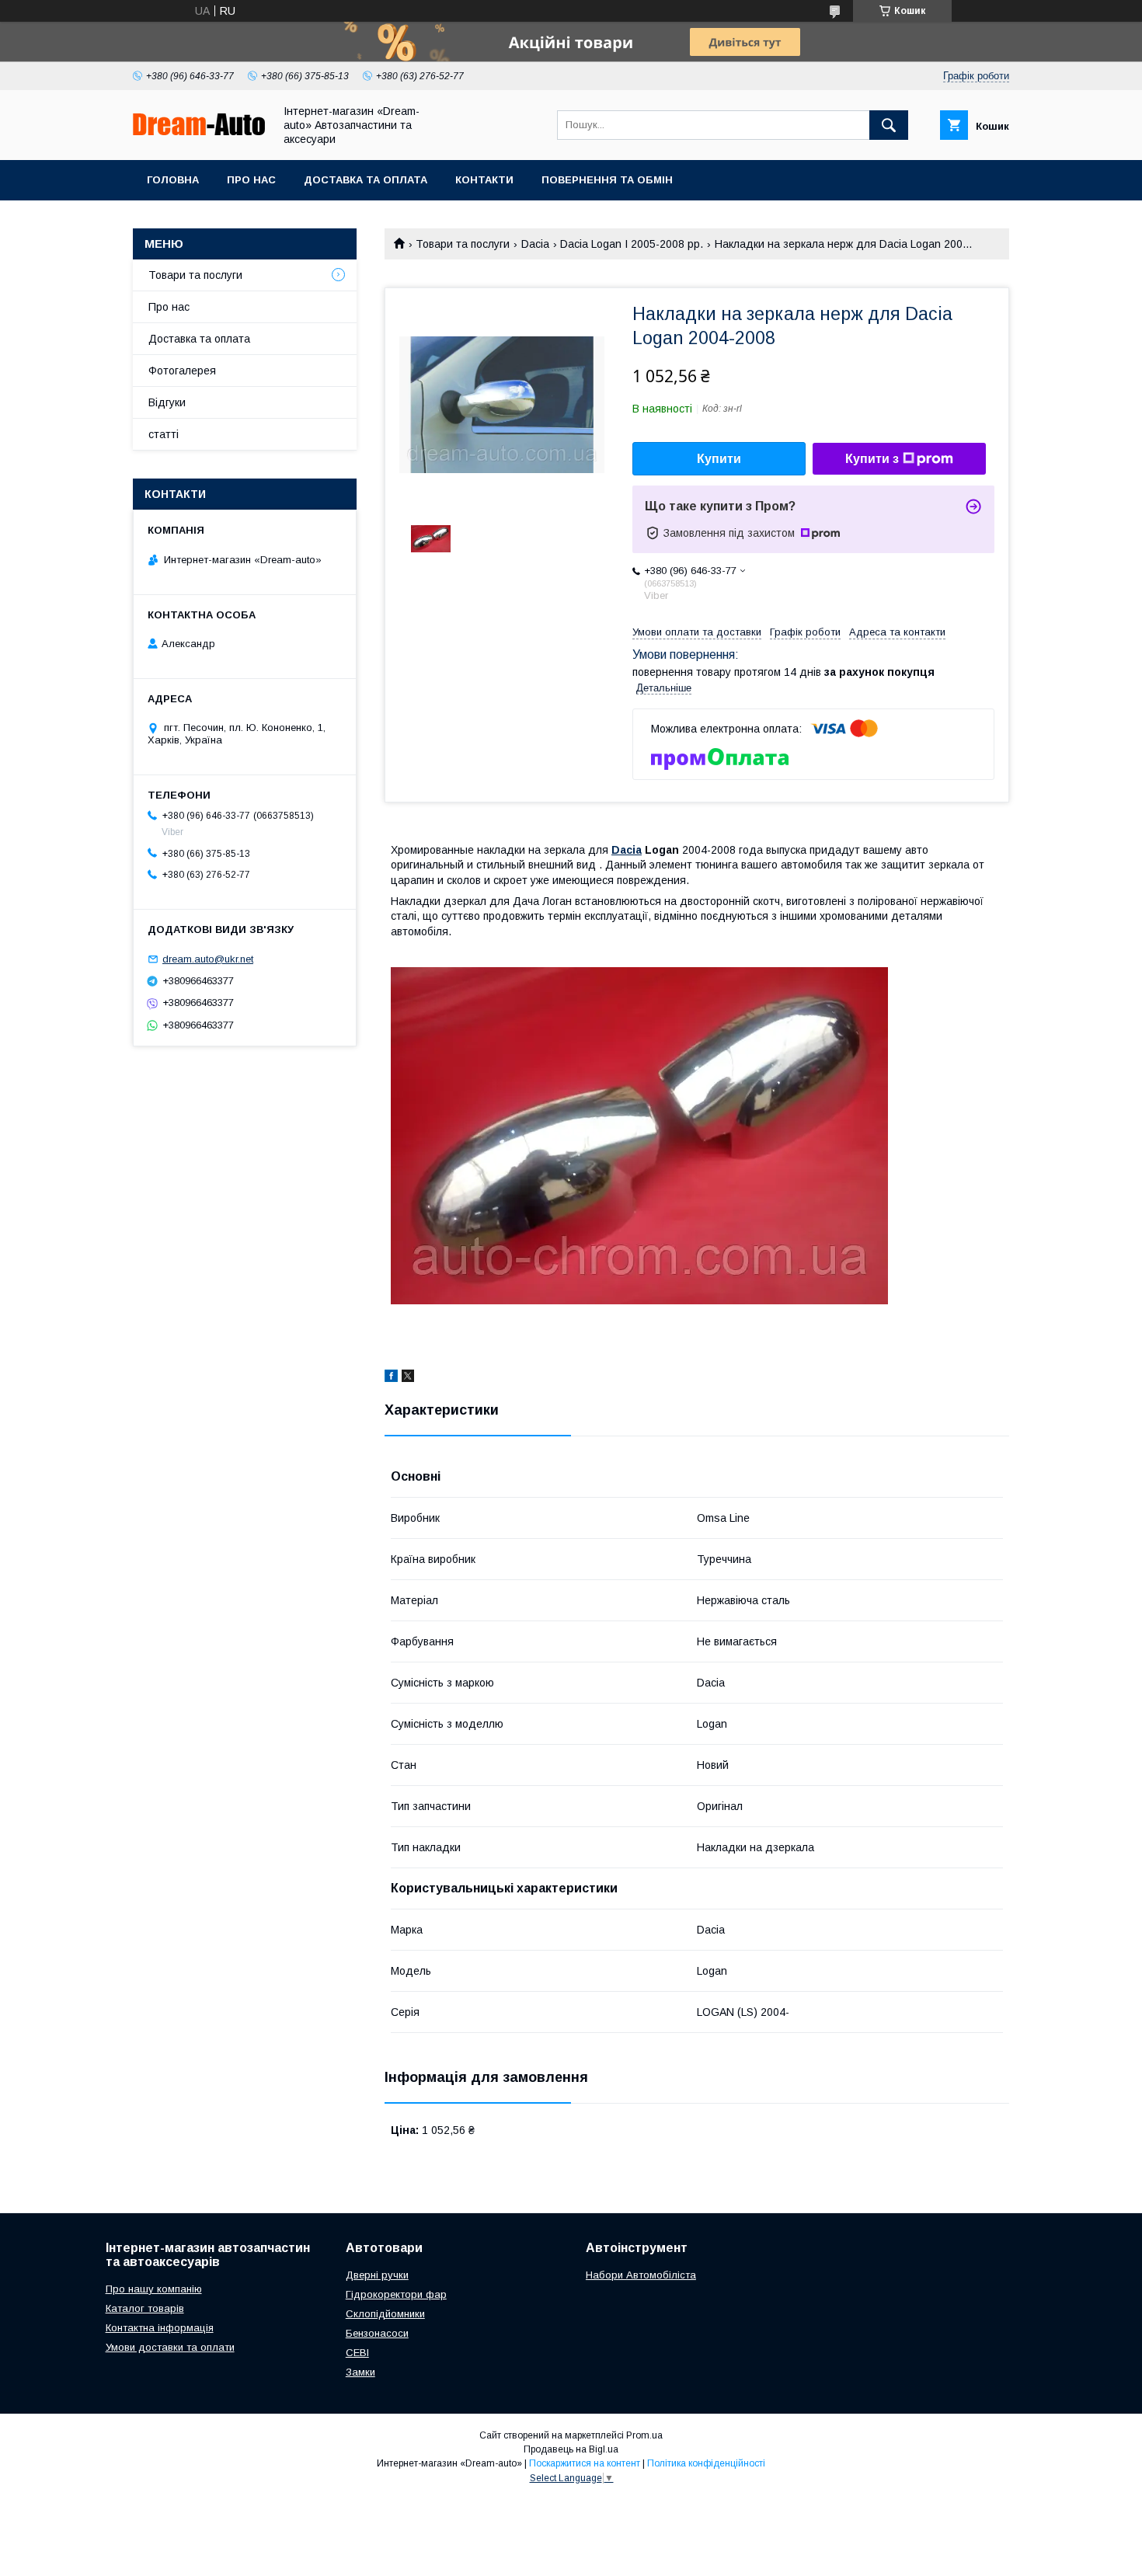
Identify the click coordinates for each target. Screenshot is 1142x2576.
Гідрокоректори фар (396, 2294)
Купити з (872, 459)
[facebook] (391, 1378)
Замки (360, 2372)
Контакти (484, 180)
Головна (173, 180)
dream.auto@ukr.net (208, 959)
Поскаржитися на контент (585, 2463)
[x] (408, 1378)
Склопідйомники (385, 2314)
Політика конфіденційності (706, 2463)
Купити (719, 459)
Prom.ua (644, 2435)
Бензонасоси (377, 2333)
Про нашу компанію (154, 2289)
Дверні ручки (377, 2275)
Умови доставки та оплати (170, 2347)
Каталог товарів (145, 2308)
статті (164, 434)
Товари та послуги (463, 244)
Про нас (251, 180)
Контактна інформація (160, 2328)
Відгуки (167, 402)
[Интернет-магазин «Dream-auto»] (199, 131)
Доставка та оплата (366, 180)
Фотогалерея (182, 371)
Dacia (535, 244)
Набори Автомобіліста (641, 2275)
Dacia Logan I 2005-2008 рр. (632, 244)
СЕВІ (357, 2353)
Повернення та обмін (607, 180)
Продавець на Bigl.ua (571, 2449)
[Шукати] (889, 125)
